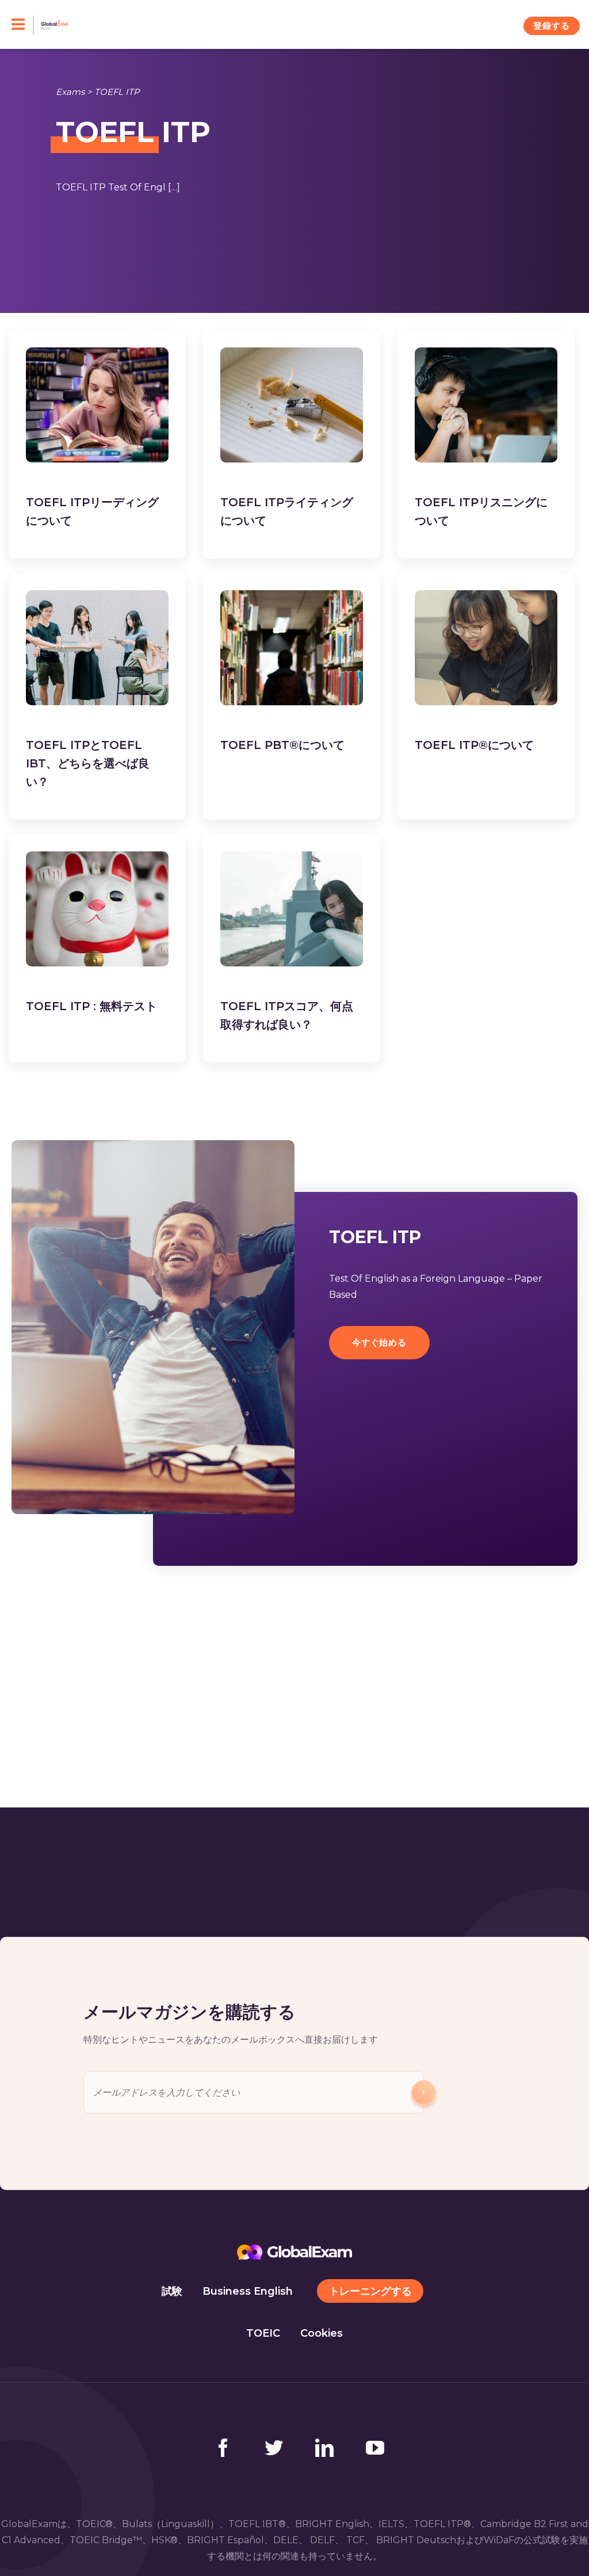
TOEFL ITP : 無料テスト (91, 1006)
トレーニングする (370, 2291)
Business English (248, 2291)
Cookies (322, 2333)
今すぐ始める (379, 1342)
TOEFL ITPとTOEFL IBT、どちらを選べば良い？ (88, 763)
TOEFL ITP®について (474, 745)
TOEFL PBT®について (282, 745)
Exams (70, 92)
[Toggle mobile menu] (23, 25)
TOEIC (263, 2333)
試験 (172, 2291)
